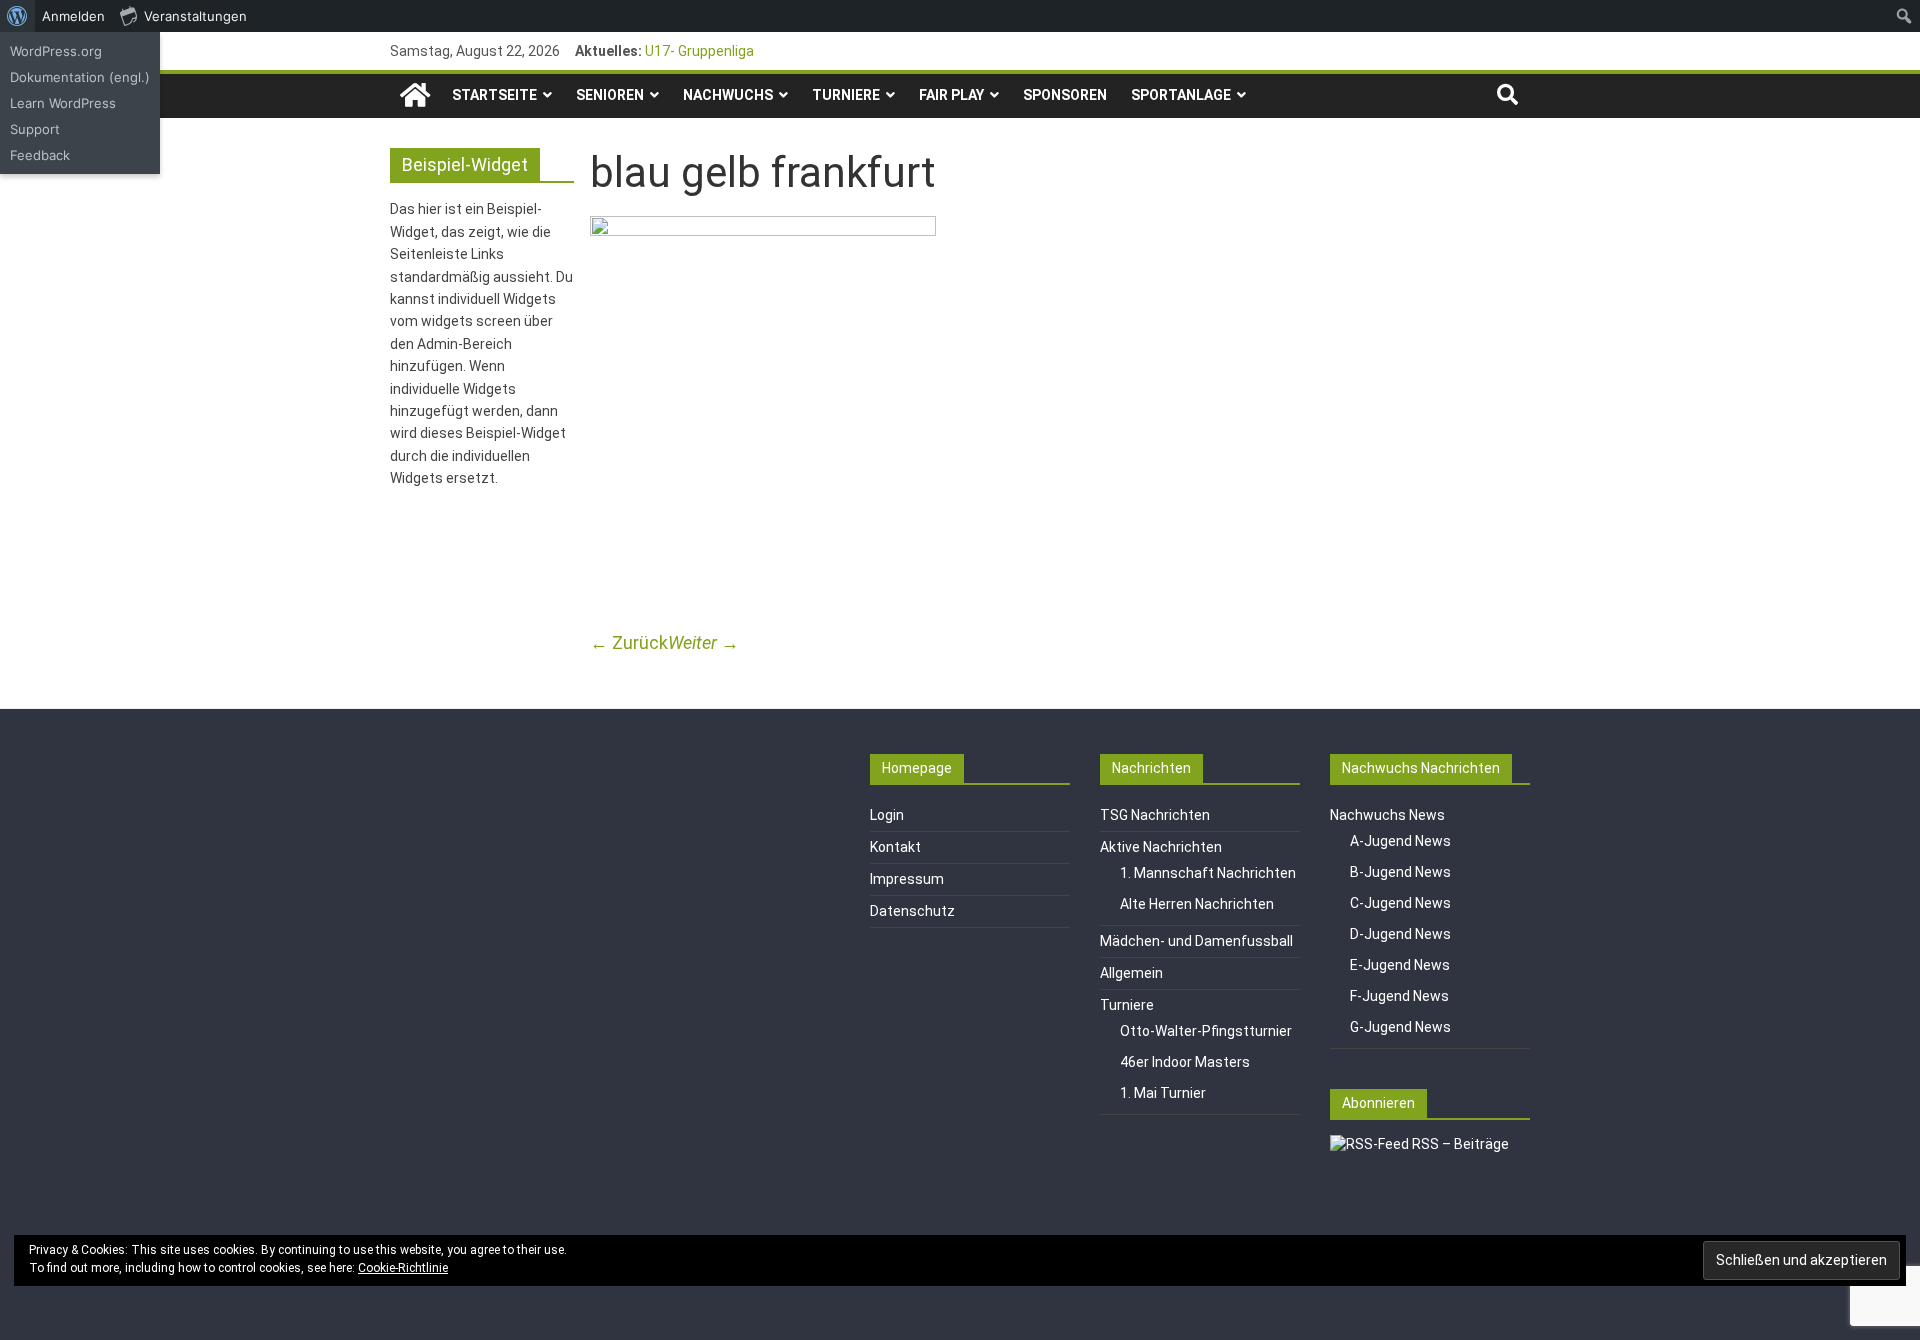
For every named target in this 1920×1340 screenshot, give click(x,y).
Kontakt (895, 847)
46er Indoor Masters (1185, 1062)
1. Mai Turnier (1163, 1093)
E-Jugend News (1400, 965)
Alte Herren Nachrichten (1197, 904)
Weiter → (703, 642)
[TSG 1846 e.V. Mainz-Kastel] (415, 95)
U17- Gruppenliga (699, 51)
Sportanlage (1181, 95)
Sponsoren (1065, 95)
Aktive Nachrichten (1161, 847)
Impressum (907, 879)
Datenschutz (912, 911)
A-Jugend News (1400, 841)
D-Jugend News (1400, 934)
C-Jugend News (1400, 903)
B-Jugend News (1400, 872)
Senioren (610, 95)
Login (887, 815)
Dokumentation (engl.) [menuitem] (80, 77)
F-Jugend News (1399, 996)
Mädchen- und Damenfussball (1196, 941)
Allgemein (1131, 973)
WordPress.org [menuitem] (56, 51)
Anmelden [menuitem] (73, 16)
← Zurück (629, 642)
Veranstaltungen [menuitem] (195, 16)
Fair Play (951, 95)
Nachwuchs (728, 95)
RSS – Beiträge (1459, 1144)
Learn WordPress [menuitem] (63, 103)
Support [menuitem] (35, 129)
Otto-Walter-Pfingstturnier (1206, 1031)
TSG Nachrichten (1155, 815)
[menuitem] (17, 16)
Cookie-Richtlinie (403, 1268)
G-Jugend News (1400, 1027)
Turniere (846, 95)
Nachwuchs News (1387, 815)
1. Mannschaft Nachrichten (1208, 873)
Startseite (494, 95)
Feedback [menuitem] (40, 155)
